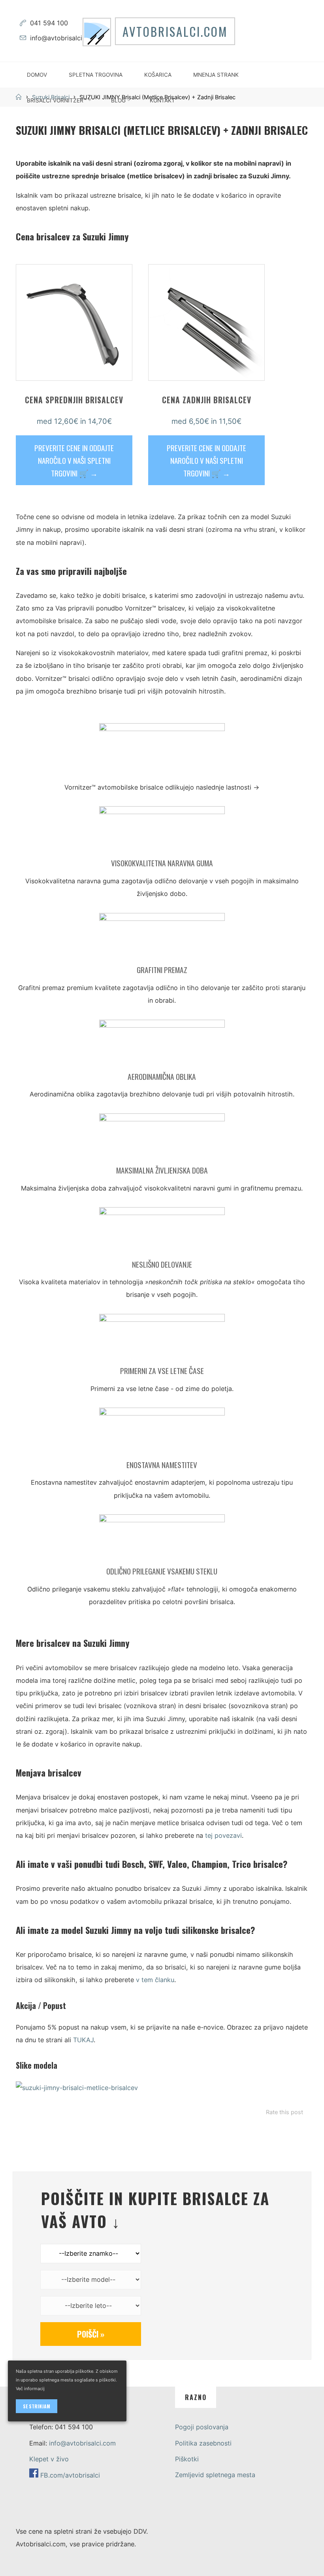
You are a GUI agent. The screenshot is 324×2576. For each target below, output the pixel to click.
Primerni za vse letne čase (162, 1371)
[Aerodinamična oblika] (162, 1045)
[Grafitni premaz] (162, 938)
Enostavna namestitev (162, 1465)
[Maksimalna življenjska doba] (162, 1139)
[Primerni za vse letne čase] (162, 1339)
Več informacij (30, 2389)
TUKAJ (83, 2040)
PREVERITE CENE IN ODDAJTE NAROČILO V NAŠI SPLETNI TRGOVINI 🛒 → (74, 460)
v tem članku (155, 1980)
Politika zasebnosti (203, 2443)
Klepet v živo (49, 2459)
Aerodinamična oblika (162, 1076)
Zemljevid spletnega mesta (215, 2475)
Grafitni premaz (162, 970)
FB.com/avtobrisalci (70, 2475)
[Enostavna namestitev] (162, 1433)
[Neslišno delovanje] (162, 1232)
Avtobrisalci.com (175, 31)
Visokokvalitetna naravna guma (162, 863)
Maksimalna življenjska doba (162, 1171)
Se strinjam (37, 2406)
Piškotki (187, 2459)
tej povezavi (223, 1836)
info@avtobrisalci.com (63, 38)
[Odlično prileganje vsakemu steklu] (162, 1540)
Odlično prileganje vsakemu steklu (162, 1571)
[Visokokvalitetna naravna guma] (162, 832)
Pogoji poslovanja (202, 2427)
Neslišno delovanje (162, 1264)
